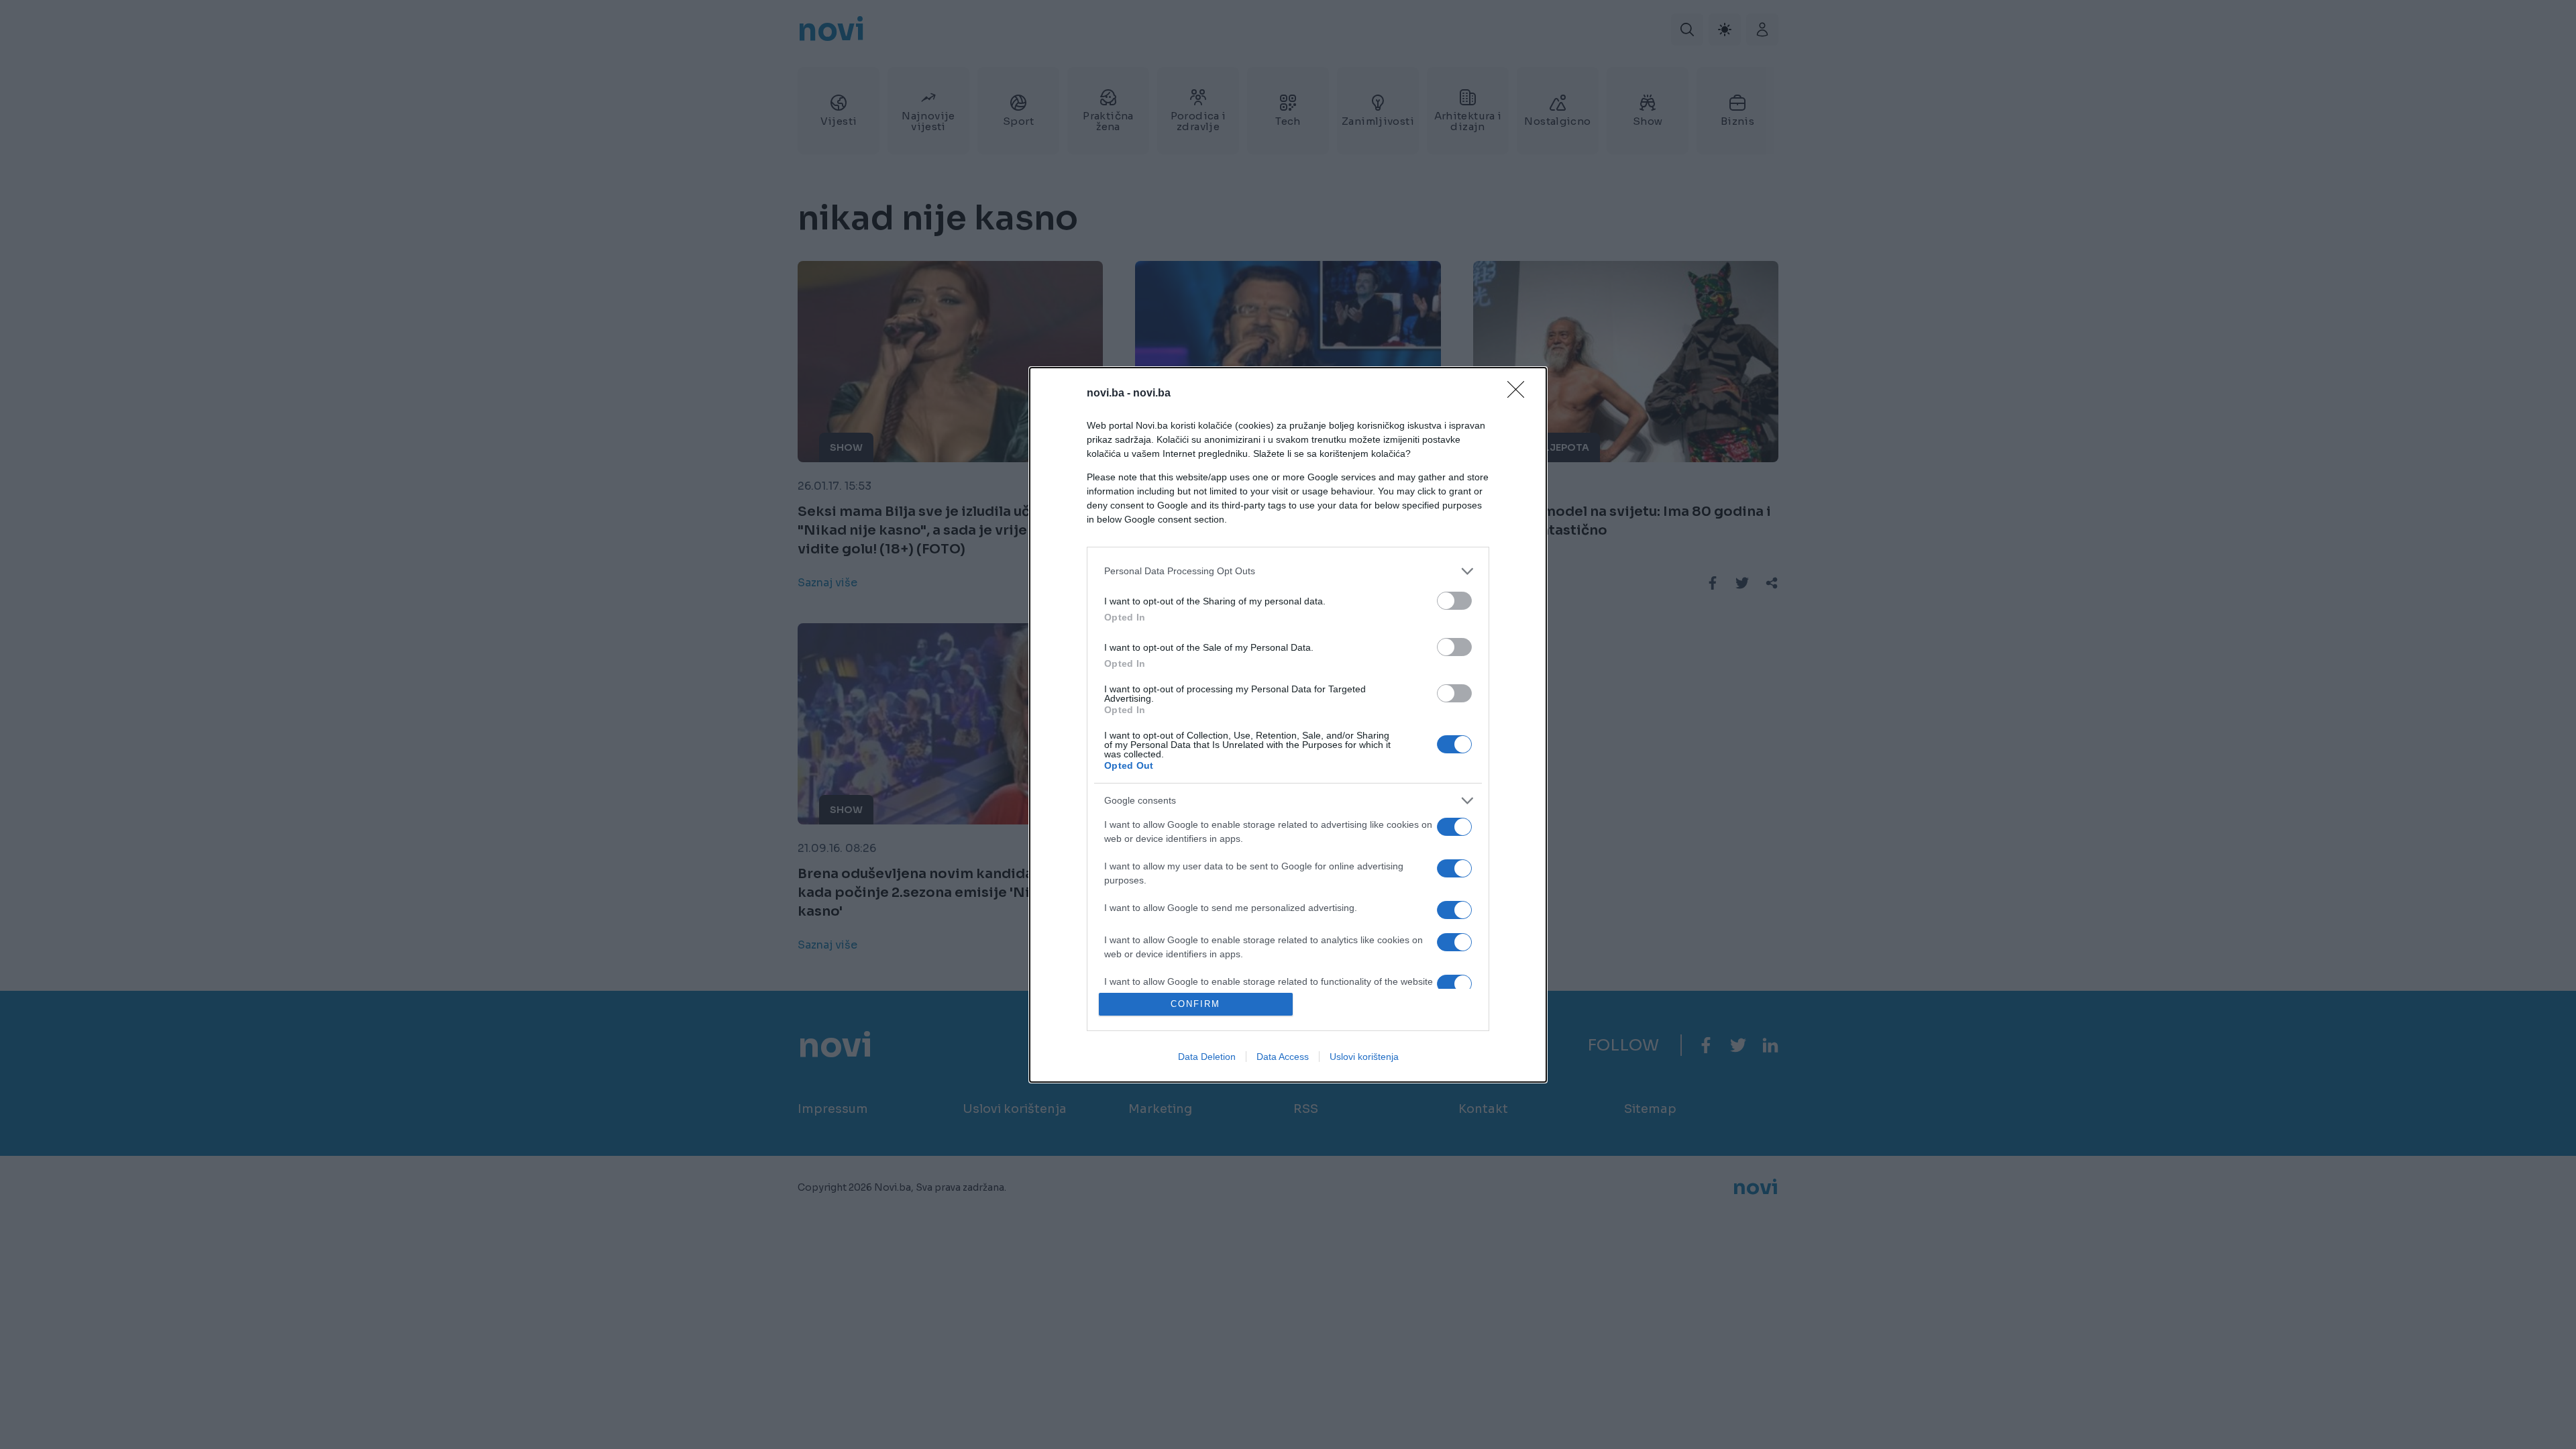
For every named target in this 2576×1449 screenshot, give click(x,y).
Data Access (1283, 1057)
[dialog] (1288, 725)
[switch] (1454, 601)
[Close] (1520, 394)
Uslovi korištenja (1364, 1057)
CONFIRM (1195, 1004)
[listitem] (1288, 571)
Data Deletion (1207, 1057)
